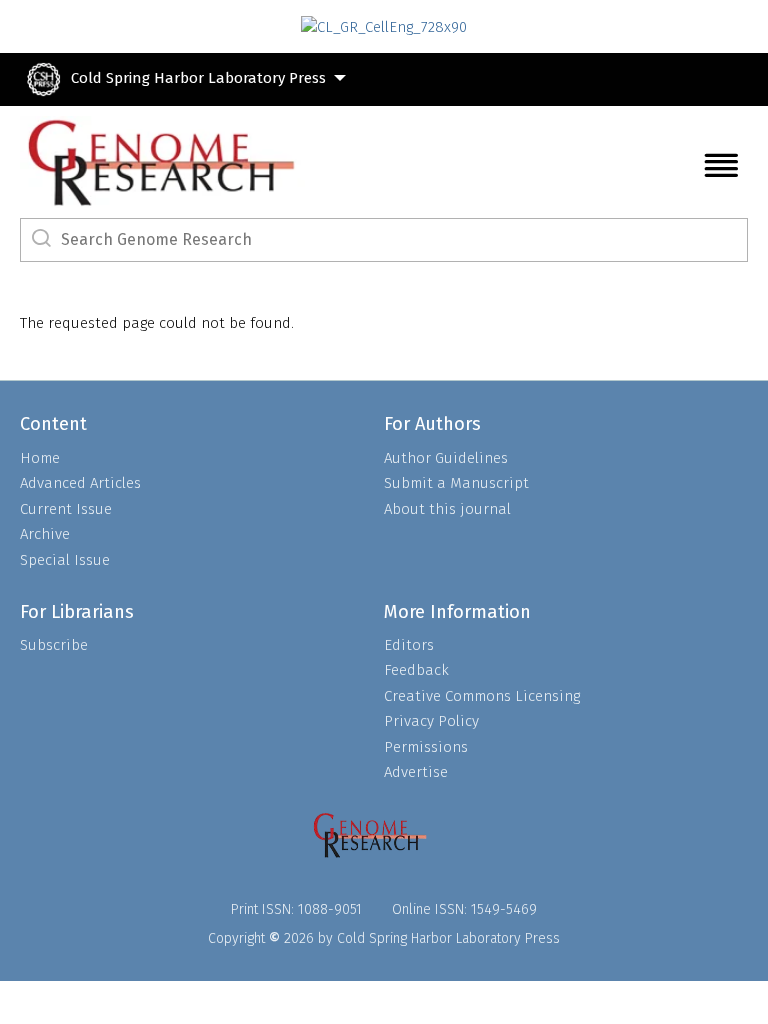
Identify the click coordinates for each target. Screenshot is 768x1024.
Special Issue (65, 560)
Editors (409, 645)
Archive (45, 534)
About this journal (447, 509)
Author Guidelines (446, 458)
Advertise (416, 772)
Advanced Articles (80, 483)
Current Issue (66, 509)
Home (40, 458)
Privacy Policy (431, 721)
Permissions (426, 747)
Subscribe (54, 645)
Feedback (416, 670)
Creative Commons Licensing (482, 696)
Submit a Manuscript (456, 483)
